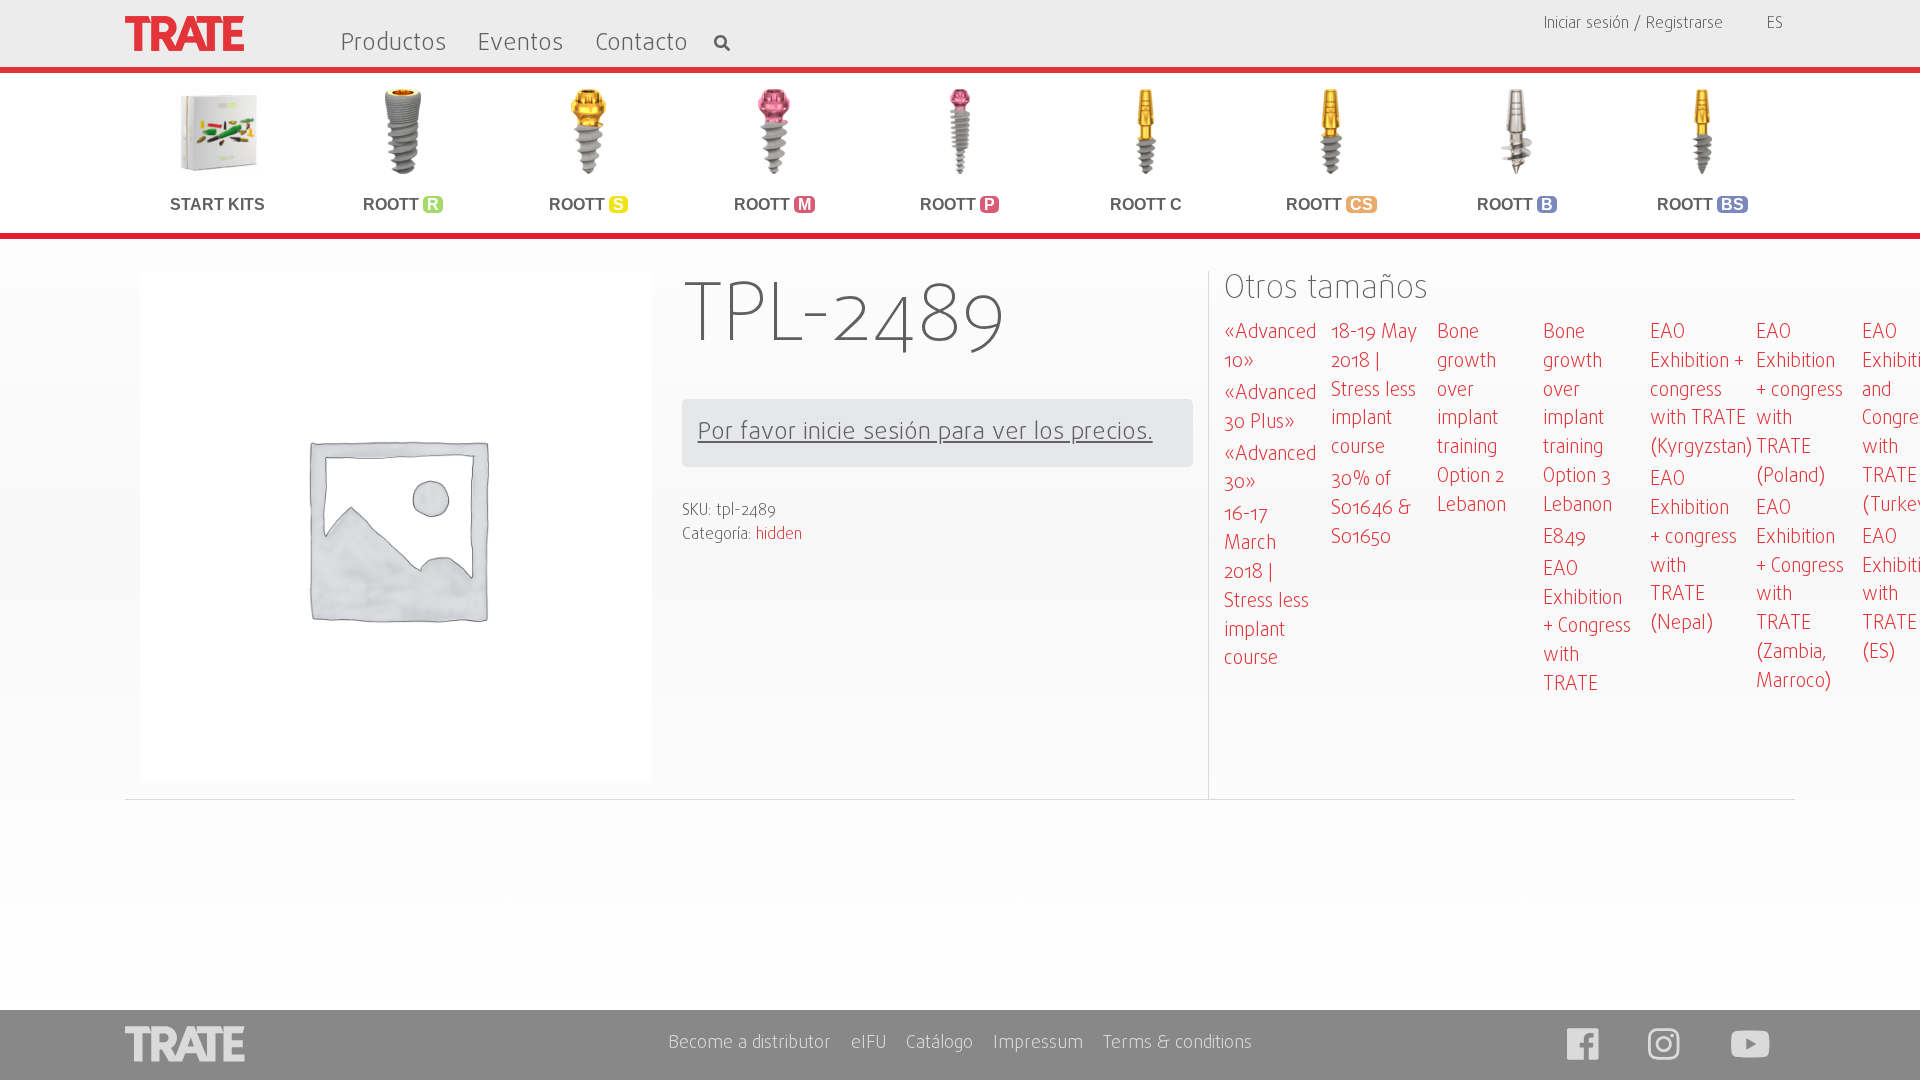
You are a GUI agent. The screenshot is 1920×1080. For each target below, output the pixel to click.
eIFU (868, 1044)
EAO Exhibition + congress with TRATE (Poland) (1799, 404)
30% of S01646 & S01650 (1371, 508)
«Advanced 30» (1270, 469)
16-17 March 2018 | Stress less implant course (1266, 586)
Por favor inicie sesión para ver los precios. (925, 433)
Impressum (1038, 1044)
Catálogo (939, 1044)
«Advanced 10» (1270, 347)
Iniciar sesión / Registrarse (1633, 24)
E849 (1564, 537)
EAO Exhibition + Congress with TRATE (1587, 627)
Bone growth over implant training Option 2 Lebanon (1471, 419)
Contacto (641, 44)
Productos (393, 44)
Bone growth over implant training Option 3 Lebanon (1577, 419)
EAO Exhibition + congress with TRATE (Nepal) (1693, 551)
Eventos (520, 44)
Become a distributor (749, 1044)
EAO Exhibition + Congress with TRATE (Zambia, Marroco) (1800, 595)
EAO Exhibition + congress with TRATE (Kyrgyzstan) (1701, 390)
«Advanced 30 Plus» (1270, 408)
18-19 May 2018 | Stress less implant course (1374, 390)
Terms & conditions (1177, 1044)
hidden (779, 535)
